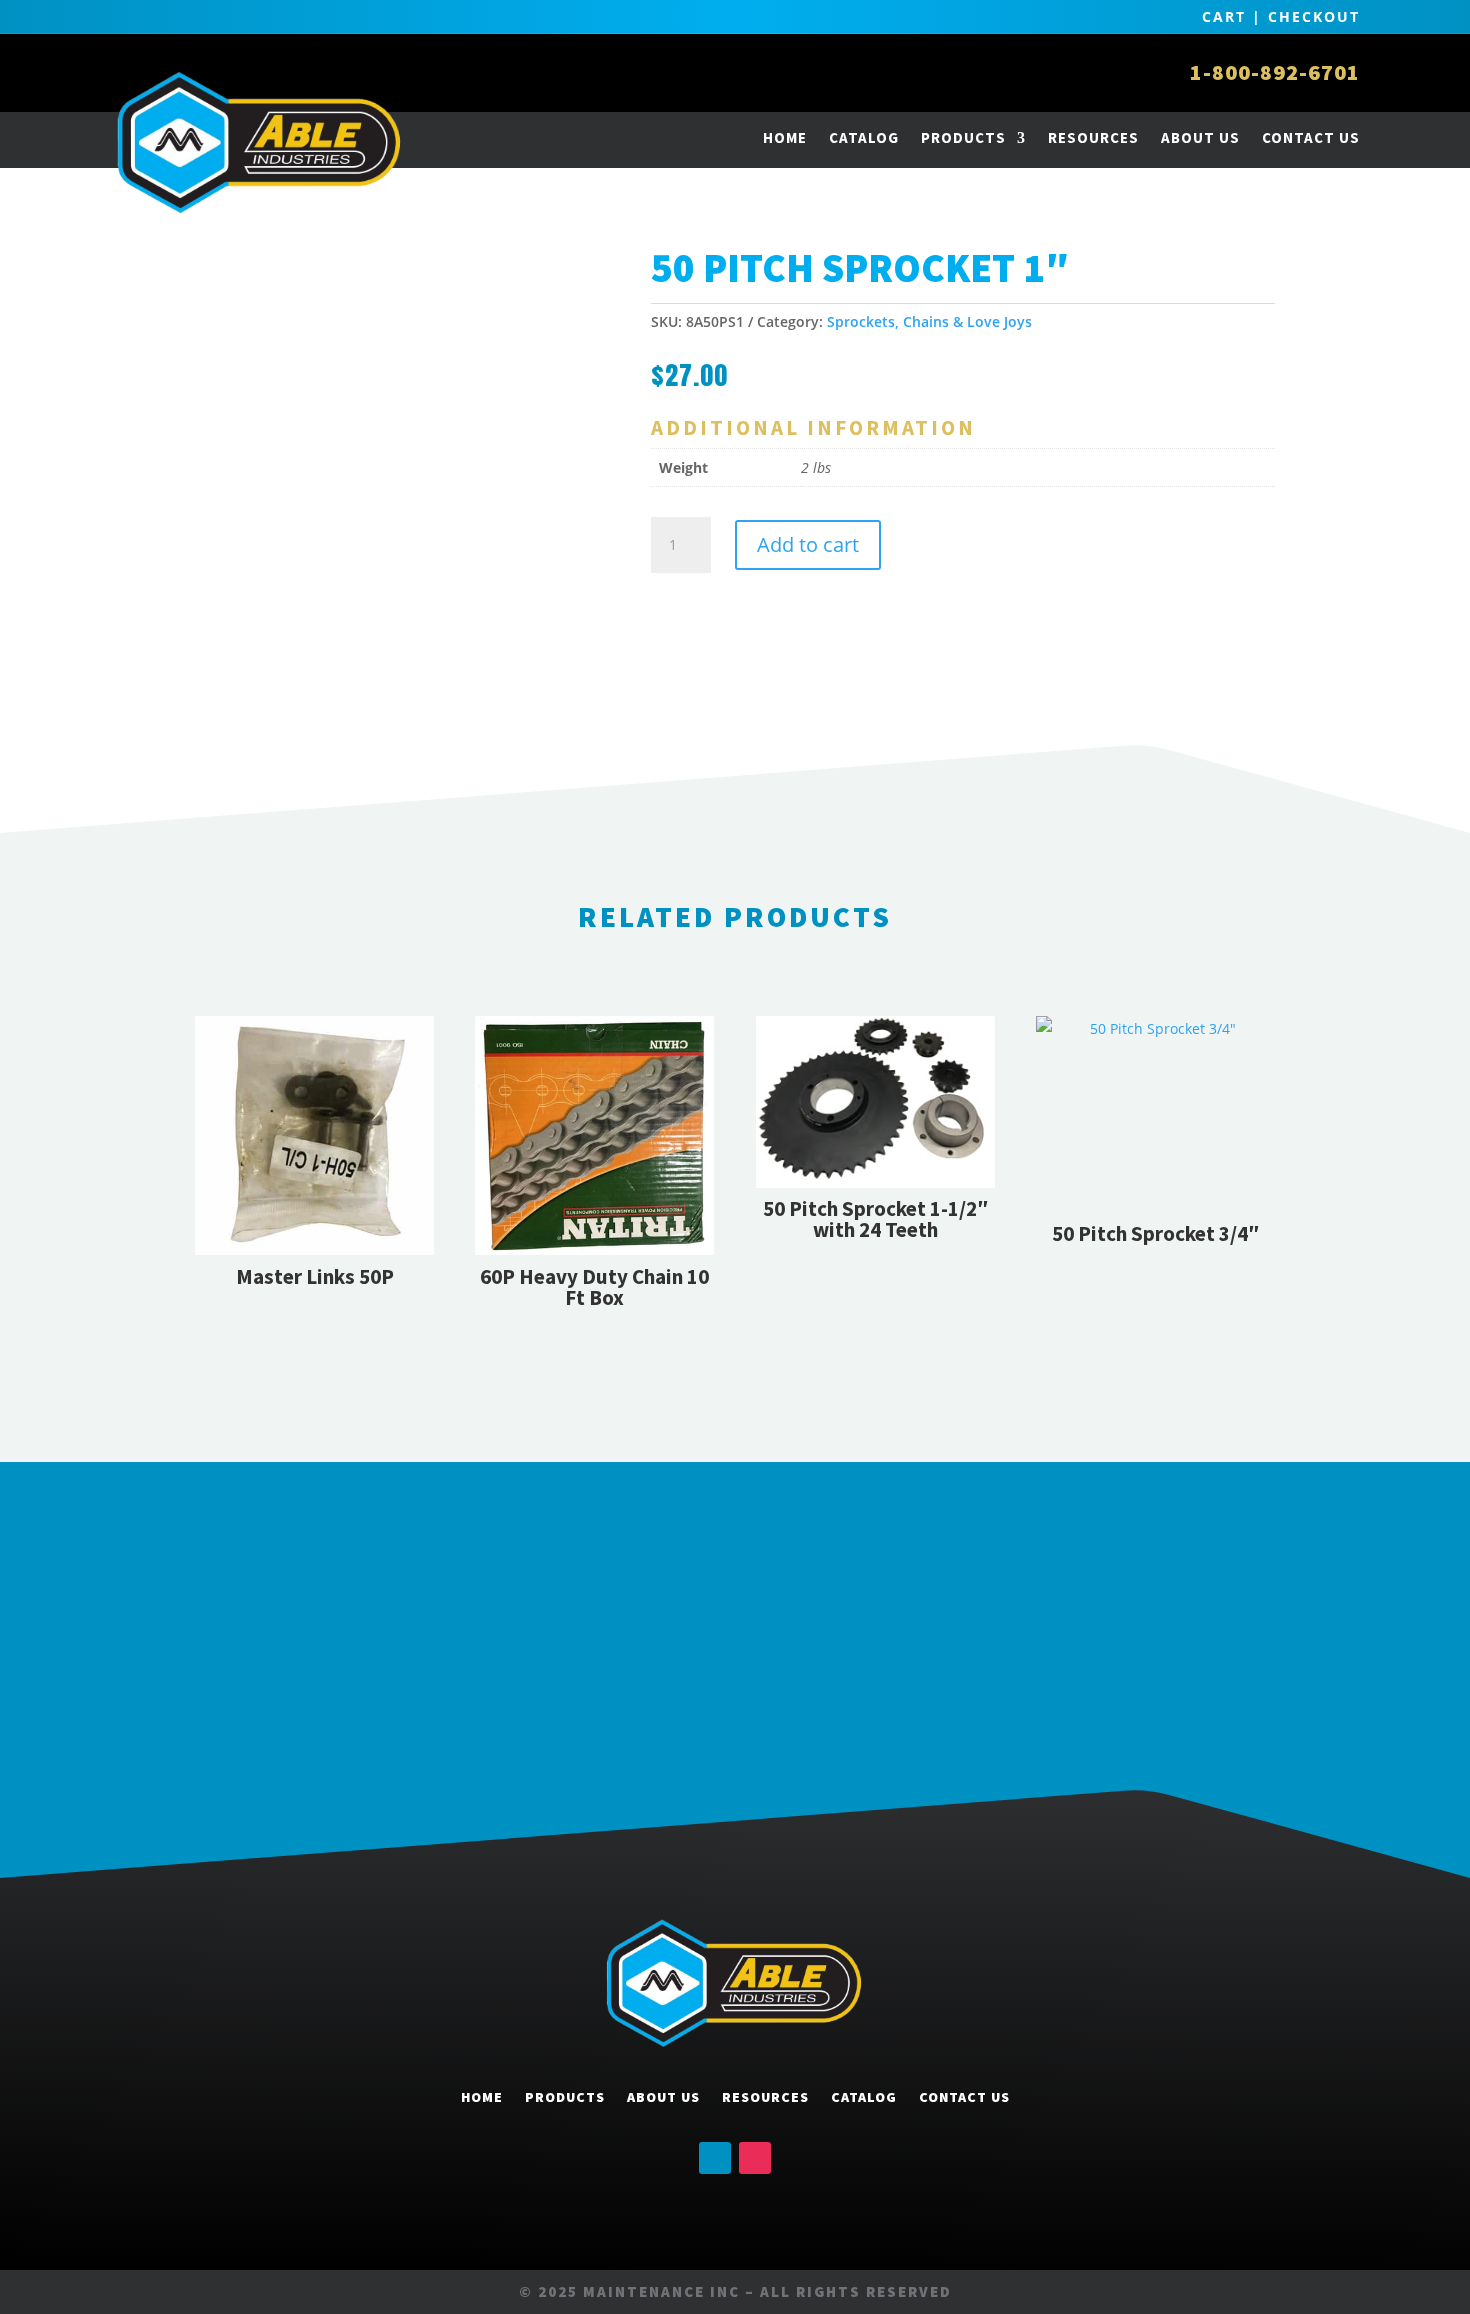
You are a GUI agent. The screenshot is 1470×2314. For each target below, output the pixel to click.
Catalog (864, 137)
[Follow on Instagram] (755, 2158)
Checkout (1314, 16)
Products (963, 137)
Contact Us (1311, 137)
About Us (1200, 137)
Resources (1093, 137)
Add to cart (808, 544)
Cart (1224, 16)
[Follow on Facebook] (715, 2158)
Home (785, 137)
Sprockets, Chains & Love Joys (929, 321)
